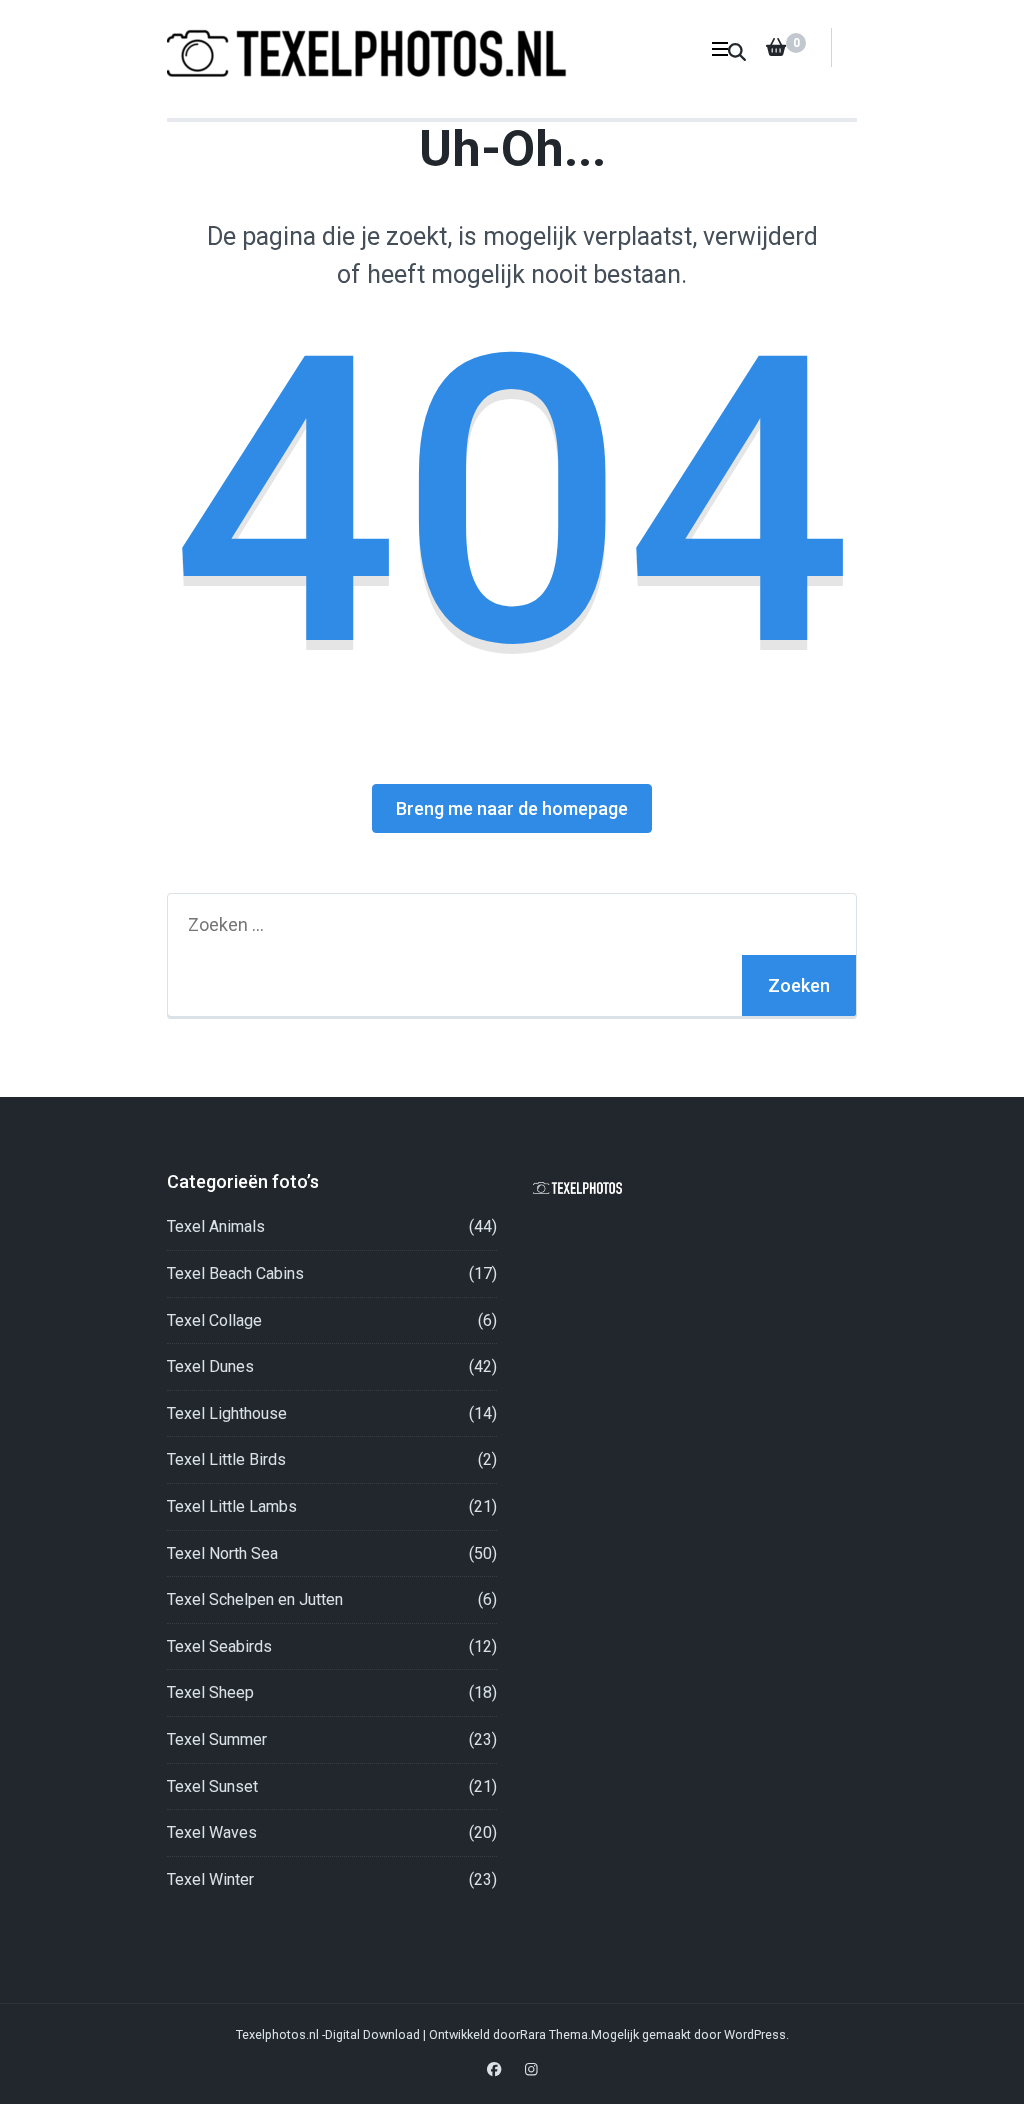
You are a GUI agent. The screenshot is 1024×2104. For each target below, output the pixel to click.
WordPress (755, 2034)
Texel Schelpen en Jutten (255, 1599)
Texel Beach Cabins (235, 1273)
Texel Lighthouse (227, 1413)
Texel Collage (214, 1320)
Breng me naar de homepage (512, 808)
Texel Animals (216, 1226)
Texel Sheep (210, 1692)
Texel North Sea (222, 1553)
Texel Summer (217, 1739)
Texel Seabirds (219, 1646)
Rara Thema (554, 2034)
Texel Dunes (210, 1366)
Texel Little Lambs (232, 1506)
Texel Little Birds (226, 1459)
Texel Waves (212, 1832)
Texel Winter (210, 1879)
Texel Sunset (212, 1786)
